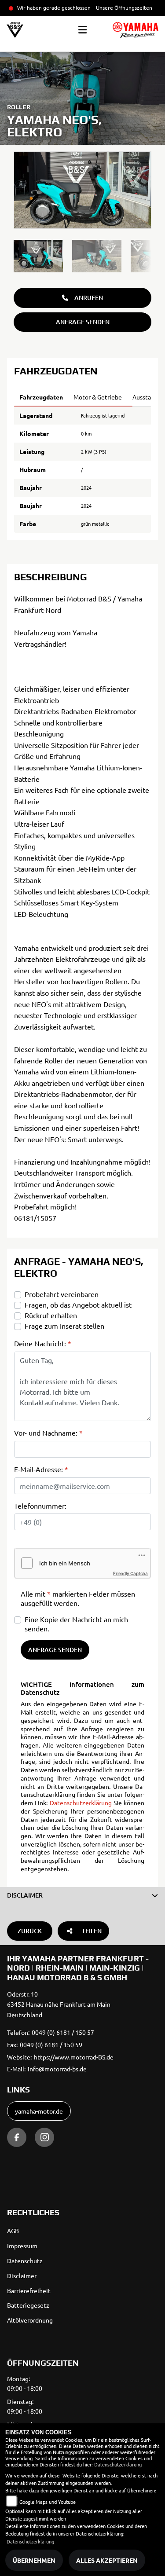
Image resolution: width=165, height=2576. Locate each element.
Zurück (30, 1931)
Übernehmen (34, 2560)
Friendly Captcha (130, 1573)
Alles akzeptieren (107, 2560)
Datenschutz (25, 2261)
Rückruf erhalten (51, 1315)
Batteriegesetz (28, 2305)
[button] (82, 1895)
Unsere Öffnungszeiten (124, 7)
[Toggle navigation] (82, 30)
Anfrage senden (83, 322)
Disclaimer (22, 2276)
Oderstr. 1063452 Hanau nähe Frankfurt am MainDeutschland (59, 2004)
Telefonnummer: (40, 1506)
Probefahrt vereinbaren (62, 1294)
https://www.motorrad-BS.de (74, 2057)
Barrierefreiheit (29, 2290)
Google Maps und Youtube (48, 2502)
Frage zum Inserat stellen (64, 1326)
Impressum (22, 2246)
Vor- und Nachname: (48, 1433)
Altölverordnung (30, 2320)
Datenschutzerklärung (81, 1803)
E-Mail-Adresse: (41, 1469)
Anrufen (89, 298)
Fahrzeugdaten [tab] (41, 397)
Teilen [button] (92, 1931)
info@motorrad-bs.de (57, 2069)
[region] (82, 256)
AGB (13, 2231)
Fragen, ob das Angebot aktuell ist (78, 1304)
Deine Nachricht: (43, 1343)
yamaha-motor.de (39, 2111)
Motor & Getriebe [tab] (98, 397)
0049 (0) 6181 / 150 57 (63, 2032)
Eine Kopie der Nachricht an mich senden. (76, 1624)
